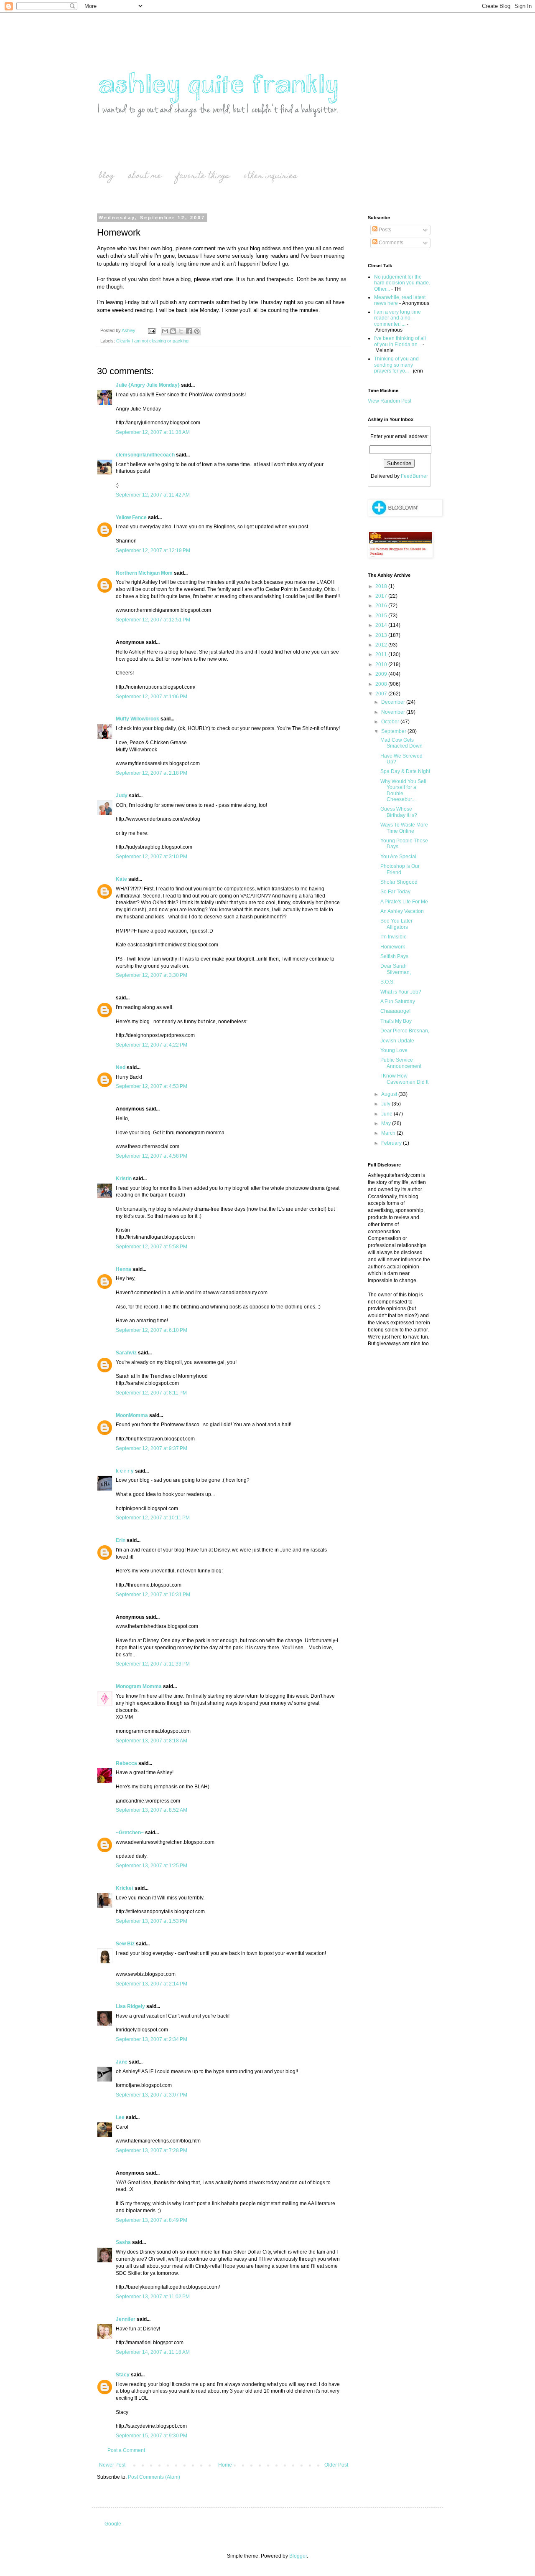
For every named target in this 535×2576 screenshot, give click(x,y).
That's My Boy (396, 1021)
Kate (121, 879)
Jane (122, 2062)
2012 (382, 645)
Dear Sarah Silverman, (396, 969)
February (392, 1143)
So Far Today (395, 892)
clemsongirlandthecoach (145, 455)
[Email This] (165, 331)
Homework (393, 947)
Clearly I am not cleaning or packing (152, 341)
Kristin (124, 1179)
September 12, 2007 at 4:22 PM (152, 1045)
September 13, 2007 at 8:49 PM (152, 2220)
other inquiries (270, 176)
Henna (124, 1269)
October (391, 722)
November (394, 712)
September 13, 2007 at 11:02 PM (153, 2297)
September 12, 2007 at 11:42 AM (153, 495)
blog (107, 176)
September (394, 731)
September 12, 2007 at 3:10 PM (152, 857)
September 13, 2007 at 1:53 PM (152, 1921)
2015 (382, 616)
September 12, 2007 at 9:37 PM (152, 1448)
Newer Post (112, 2465)
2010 (382, 664)
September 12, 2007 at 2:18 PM (152, 773)
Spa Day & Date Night (405, 771)
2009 (382, 674)
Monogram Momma (139, 1686)
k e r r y (125, 1471)
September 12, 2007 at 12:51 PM (153, 620)
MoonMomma (132, 1415)
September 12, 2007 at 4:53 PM (152, 1086)
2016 (382, 606)
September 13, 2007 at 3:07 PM (152, 2095)
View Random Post (390, 401)
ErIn (121, 1540)
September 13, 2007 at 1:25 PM (152, 1866)
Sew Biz (125, 1944)
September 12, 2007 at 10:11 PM (153, 1518)
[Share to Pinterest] (197, 331)
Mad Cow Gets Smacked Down (401, 743)
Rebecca (126, 1763)
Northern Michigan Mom (144, 573)
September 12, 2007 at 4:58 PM (152, 1156)
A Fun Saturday (398, 1001)
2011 (382, 654)
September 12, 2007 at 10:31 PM (153, 1595)
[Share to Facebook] (189, 331)
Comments (390, 243)
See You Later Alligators (396, 924)
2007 (382, 694)
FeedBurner (414, 476)
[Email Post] (151, 330)
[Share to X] (181, 331)
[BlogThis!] (173, 331)
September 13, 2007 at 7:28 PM (152, 2150)
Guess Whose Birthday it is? (399, 812)
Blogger (298, 2556)
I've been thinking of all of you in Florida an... (400, 341)
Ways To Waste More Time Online (404, 828)
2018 (382, 586)
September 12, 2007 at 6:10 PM (152, 1330)
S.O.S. (387, 982)
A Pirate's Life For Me (404, 902)
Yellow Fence (131, 517)
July (386, 1104)
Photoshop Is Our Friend (400, 869)
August (390, 1094)
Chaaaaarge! (395, 1011)
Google (113, 2524)
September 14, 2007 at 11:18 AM (153, 2352)
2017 (382, 596)
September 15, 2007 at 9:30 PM (152, 2436)
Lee (120, 2117)
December (394, 702)
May (387, 1123)
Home (225, 2465)
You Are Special (398, 857)
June (387, 1114)
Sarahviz (126, 1353)
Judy (122, 796)
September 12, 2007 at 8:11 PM (151, 1393)
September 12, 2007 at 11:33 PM (153, 1664)
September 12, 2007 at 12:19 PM (153, 550)
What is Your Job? (401, 992)
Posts (384, 230)
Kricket (125, 1888)
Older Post (336, 2465)
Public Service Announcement (401, 1063)
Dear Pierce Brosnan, (405, 1031)
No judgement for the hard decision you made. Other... (402, 283)
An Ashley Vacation (402, 911)
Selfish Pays (394, 956)
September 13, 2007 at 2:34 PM (152, 2039)
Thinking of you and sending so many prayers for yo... (396, 365)
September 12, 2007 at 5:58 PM (152, 1247)
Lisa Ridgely (130, 2006)
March (389, 1133)
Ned (121, 1067)
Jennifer (126, 2319)
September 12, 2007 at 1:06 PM (152, 697)
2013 (382, 635)
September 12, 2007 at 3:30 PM (152, 975)
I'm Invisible (394, 937)
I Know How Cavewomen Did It (404, 1079)
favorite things (203, 176)
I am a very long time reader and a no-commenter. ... (397, 318)
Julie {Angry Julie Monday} (148, 385)
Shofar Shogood (399, 882)
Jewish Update (397, 1041)
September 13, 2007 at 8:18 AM (152, 1741)
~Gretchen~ (130, 1833)
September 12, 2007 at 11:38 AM (153, 432)
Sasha (123, 2242)
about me (145, 176)
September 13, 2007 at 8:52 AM (152, 1810)
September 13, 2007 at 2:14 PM (152, 1984)
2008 (382, 684)
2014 (382, 625)
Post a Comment (126, 2450)
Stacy (123, 2375)
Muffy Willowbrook (138, 719)
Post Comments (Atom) (154, 2477)
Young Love (394, 1050)
